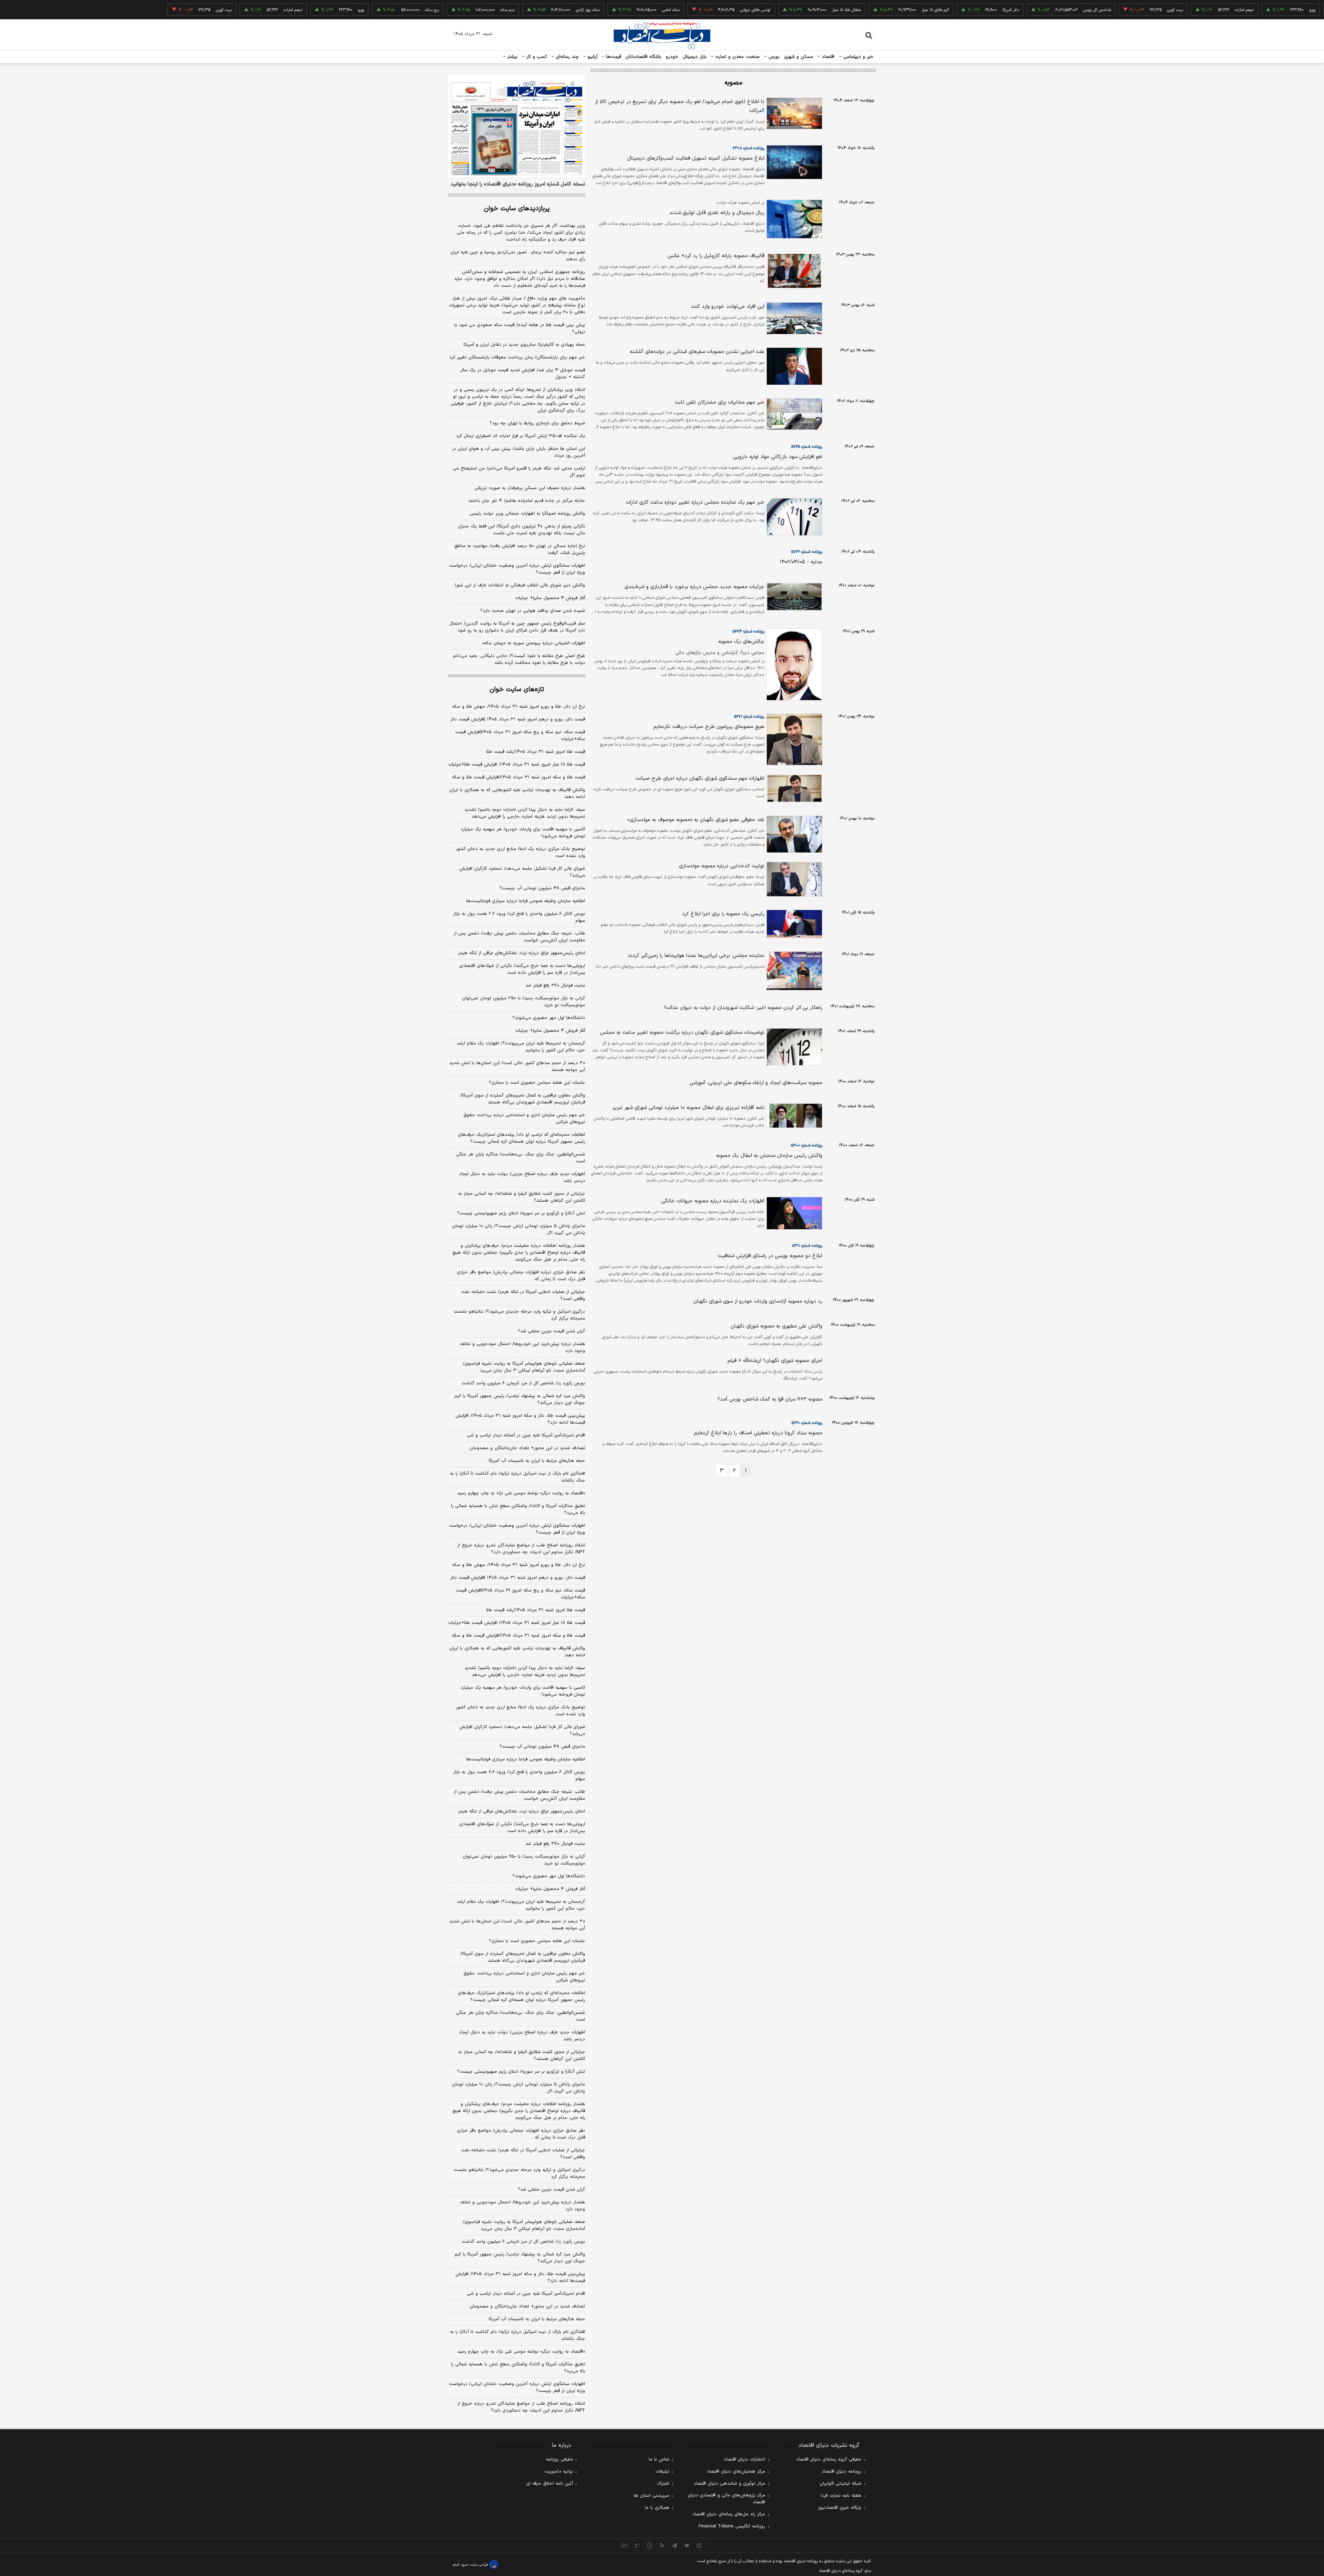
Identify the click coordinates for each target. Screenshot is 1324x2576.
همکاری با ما (657, 2508)
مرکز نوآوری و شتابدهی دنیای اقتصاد (729, 2484)
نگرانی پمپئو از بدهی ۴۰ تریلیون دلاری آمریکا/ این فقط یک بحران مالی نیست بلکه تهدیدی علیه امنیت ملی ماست (521, 530)
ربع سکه (1301, 10)
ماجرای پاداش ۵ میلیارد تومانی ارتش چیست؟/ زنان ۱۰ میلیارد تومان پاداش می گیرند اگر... (519, 1230)
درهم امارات (1162, 10)
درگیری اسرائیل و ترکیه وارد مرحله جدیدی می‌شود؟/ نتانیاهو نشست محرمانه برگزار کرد (519, 1315)
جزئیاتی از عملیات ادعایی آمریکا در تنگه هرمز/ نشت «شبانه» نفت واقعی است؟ (523, 1295)
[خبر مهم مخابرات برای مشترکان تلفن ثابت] (793, 414)
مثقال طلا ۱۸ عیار (764, 10)
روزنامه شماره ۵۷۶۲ (807, 552)
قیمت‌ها (613, 57)
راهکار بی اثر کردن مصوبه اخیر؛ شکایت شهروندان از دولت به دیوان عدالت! (743, 1008)
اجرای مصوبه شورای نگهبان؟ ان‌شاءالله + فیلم (775, 1361)
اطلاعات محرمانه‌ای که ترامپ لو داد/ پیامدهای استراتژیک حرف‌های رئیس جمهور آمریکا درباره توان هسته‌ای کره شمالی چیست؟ (521, 1138)
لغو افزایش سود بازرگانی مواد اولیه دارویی (778, 457)
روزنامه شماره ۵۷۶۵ (807, 447)
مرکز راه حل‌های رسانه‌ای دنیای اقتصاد (729, 2514)
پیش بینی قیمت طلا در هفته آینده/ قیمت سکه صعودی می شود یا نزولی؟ (520, 329)
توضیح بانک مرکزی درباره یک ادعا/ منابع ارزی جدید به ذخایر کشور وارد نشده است (520, 852)
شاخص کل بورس (1015, 10)
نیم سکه (425, 10)
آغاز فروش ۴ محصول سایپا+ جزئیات (550, 598)
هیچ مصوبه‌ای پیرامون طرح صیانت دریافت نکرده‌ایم (709, 727)
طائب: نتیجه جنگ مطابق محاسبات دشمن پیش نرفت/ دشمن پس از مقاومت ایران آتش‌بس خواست (519, 937)
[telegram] (674, 2545)
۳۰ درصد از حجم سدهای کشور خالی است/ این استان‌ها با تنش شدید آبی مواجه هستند (517, 1067)
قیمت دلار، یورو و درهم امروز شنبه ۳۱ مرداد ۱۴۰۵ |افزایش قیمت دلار (518, 719)
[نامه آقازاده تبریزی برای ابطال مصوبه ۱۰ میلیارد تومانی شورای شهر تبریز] (793, 1115)
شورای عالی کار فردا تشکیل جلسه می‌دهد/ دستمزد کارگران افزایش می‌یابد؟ (522, 872)
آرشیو (592, 57)
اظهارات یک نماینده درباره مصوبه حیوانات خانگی (713, 1201)
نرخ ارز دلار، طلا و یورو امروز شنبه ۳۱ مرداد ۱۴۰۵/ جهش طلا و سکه (519, 707)
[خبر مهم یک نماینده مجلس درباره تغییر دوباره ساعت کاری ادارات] (793, 517)
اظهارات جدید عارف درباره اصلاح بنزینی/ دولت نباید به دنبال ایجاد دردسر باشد (522, 1178)
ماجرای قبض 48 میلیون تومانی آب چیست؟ (542, 1747)
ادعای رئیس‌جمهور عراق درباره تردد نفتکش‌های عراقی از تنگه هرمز (522, 953)
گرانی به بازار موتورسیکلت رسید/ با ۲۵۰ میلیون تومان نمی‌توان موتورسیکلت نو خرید (524, 1002)
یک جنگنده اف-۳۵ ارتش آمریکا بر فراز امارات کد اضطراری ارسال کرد (521, 436)
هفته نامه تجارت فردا (841, 2496)
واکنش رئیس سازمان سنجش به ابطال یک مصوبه (769, 1156)
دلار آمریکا (929, 10)
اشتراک (663, 2484)
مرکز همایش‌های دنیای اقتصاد (736, 2472)
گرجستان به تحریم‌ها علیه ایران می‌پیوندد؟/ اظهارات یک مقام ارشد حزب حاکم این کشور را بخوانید (521, 1047)
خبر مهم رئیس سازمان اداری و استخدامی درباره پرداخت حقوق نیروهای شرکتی (524, 1119)
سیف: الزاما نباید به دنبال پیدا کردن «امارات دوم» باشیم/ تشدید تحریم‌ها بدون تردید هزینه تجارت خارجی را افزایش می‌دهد (525, 813)
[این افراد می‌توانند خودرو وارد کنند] (793, 318)
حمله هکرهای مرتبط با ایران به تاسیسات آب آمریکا (537, 1461)
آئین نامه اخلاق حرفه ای (550, 2484)
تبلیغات (662, 2472)
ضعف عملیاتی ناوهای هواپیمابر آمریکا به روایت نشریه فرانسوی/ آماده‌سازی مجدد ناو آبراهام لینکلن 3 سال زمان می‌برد (524, 2225)
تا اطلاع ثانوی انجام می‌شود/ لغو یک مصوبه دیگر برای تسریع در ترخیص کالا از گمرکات (680, 106)
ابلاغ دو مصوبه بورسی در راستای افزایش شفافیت (770, 1256)
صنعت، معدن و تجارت (737, 57)
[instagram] (699, 2545)
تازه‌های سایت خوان (517, 690)
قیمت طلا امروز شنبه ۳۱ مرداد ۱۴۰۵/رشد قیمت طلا (536, 752)
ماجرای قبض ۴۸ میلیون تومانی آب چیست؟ (542, 888)
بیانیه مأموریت (559, 2472)
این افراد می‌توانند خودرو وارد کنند (728, 307)
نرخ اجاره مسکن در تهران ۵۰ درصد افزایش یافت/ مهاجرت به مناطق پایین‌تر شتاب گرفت (520, 549)
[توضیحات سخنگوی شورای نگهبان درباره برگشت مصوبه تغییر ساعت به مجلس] (793, 1047)
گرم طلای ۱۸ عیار (853, 10)
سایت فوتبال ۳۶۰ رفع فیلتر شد (555, 986)
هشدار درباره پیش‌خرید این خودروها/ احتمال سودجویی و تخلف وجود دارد (523, 1347)
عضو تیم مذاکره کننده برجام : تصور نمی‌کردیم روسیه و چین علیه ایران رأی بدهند (518, 256)
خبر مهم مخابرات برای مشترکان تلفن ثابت (720, 402)
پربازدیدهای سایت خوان (517, 209)
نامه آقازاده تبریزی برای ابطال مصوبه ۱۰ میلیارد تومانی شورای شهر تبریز (688, 1108)
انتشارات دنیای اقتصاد (744, 2459)
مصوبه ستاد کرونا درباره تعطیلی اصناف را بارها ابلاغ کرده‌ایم (758, 1433)
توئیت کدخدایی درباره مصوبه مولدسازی (722, 866)
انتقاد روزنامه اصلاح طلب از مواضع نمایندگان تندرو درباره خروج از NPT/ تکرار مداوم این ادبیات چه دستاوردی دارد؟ (521, 1549)
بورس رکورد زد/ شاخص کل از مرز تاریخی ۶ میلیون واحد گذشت (523, 1383)
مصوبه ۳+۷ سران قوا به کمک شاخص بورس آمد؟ (770, 1399)
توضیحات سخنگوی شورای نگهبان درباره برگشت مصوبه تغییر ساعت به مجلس (682, 1033)
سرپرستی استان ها (651, 2496)
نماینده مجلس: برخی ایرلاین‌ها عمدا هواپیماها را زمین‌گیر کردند (696, 956)
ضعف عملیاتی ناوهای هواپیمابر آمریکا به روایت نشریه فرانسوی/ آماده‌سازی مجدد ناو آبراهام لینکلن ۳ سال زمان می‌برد (524, 1367)
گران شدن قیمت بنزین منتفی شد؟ (551, 1331)
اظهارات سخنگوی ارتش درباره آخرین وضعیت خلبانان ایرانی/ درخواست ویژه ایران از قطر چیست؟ (517, 569)
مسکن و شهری (799, 57)
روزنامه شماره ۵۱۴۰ (807, 1423)
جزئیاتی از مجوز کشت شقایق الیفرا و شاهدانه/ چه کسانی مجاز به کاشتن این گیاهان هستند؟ (522, 1197)
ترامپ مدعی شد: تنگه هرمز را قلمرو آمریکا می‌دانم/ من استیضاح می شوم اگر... (519, 472)
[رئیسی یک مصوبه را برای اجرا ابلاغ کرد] (793, 924)
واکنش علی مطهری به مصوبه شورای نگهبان (776, 1326)
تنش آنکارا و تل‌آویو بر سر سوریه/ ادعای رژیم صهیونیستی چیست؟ (521, 1213)
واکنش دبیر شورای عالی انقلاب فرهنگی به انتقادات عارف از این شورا (520, 585)
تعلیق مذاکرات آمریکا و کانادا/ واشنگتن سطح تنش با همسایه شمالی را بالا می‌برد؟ (518, 1509)
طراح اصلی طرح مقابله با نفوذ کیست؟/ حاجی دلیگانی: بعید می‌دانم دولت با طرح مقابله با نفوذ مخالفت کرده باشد (519, 659)
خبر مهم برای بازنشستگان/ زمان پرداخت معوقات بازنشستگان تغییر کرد (517, 357)
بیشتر (511, 57)
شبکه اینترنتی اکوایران (840, 2484)
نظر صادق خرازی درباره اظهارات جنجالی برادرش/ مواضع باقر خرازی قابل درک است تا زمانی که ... (521, 1276)
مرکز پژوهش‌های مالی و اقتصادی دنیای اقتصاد (726, 2499)
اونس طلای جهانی (673, 10)
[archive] (625, 2545)
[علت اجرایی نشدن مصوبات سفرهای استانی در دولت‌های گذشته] (793, 366)
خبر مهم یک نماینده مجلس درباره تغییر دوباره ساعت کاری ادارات (695, 502)
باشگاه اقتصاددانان (644, 57)
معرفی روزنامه (559, 2459)
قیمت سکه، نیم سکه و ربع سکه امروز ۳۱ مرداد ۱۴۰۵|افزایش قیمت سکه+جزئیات (520, 736)
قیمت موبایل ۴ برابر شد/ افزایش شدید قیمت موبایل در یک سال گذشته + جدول (523, 374)
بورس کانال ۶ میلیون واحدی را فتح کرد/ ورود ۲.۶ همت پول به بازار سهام (519, 917)
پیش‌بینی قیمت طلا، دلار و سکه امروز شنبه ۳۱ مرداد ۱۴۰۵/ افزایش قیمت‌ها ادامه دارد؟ (520, 1419)
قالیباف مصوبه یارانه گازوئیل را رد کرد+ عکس (716, 256)
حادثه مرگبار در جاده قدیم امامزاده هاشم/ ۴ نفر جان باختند (527, 501)
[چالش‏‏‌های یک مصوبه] (793, 664)
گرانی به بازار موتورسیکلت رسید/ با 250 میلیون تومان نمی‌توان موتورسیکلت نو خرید (524, 1860)
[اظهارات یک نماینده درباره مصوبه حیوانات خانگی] (793, 1213)
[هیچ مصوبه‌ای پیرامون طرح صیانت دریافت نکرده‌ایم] (793, 739)
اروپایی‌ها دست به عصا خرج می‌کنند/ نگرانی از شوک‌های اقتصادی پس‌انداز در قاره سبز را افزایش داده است (522, 969)
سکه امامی (589, 10)
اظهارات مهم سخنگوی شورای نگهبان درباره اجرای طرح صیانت (700, 779)
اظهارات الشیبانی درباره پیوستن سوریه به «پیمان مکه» (534, 643)
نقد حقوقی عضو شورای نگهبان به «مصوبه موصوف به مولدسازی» (696, 820)
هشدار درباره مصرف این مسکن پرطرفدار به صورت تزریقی (530, 488)
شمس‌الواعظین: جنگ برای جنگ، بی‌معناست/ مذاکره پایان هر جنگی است (520, 1158)
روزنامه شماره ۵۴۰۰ (807, 1145)
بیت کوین (1093, 10)
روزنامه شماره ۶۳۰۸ (749, 148)
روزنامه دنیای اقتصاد (842, 2472)
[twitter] (687, 2545)
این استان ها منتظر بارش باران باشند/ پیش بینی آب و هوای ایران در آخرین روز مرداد (519, 452)
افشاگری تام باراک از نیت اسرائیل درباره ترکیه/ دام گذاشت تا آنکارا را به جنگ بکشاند (518, 1477)
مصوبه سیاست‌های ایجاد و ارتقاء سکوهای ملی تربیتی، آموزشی (756, 1083)
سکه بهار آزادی (506, 10)
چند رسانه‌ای (566, 57)
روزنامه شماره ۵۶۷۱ (749, 717)
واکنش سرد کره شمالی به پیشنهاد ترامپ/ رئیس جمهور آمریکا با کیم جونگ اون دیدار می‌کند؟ (520, 1400)
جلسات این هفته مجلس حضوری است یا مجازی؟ (537, 1083)
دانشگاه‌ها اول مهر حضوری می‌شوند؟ (549, 1018)
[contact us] (637, 2545)
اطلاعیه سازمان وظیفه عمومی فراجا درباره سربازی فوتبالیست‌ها (526, 901)
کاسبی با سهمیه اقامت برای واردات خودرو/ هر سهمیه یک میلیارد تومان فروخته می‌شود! (523, 833)
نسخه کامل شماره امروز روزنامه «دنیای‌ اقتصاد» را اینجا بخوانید (518, 184)
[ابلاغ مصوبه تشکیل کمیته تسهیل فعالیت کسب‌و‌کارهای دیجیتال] (793, 162)
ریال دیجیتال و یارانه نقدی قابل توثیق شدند (717, 213)
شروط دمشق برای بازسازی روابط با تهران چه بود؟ (537, 423)
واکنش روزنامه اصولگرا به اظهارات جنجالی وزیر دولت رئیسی (527, 514)
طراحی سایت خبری (475, 2565)
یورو (1230, 10)
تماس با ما (659, 2459)
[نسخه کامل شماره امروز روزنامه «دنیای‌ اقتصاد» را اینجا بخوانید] (517, 126)
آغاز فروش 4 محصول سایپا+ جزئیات (550, 1889)
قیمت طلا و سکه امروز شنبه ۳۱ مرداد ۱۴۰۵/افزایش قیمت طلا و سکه (519, 777)
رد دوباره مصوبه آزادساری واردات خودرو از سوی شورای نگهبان (758, 1301)
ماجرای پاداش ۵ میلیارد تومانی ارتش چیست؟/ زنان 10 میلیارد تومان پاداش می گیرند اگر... (519, 2088)
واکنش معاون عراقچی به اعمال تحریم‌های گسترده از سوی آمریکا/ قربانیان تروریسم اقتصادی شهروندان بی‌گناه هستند (523, 1099)
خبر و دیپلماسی (858, 57)
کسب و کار (536, 57)
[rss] (662, 2545)
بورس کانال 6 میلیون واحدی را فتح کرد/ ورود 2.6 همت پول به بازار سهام (519, 1776)
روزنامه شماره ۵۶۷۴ (749, 632)
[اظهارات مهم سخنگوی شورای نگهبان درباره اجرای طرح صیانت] (793, 788)
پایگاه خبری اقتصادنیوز (840, 2508)
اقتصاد (827, 57)
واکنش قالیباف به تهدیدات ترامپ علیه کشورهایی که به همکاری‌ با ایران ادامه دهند (517, 794)
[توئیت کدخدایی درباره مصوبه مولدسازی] (793, 879)
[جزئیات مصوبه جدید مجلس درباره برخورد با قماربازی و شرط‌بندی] (793, 597)
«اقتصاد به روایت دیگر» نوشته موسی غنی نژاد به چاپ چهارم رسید (521, 1493)
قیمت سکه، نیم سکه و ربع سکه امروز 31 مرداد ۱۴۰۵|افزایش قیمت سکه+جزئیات (520, 1594)
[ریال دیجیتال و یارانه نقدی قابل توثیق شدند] (793, 219)
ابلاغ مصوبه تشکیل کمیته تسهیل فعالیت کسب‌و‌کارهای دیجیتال (696, 158)
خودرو (672, 57)
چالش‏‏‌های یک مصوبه (741, 642)
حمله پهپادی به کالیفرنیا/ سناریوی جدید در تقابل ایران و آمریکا (524, 345)
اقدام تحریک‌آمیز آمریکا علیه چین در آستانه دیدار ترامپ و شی (526, 1435)
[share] (650, 2545)
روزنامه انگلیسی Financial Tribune (732, 2526)
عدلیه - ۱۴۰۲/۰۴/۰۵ (801, 562)
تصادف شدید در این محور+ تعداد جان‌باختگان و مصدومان (527, 1448)
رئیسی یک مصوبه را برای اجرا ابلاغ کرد (723, 914)
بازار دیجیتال (695, 57)
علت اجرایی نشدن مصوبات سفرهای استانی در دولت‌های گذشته (697, 352)
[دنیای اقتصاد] (662, 36)
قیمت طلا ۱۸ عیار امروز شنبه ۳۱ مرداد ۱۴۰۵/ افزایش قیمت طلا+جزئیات (517, 765)
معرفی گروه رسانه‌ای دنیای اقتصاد (829, 2459)
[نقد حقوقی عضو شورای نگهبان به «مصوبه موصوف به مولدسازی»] (793, 834)
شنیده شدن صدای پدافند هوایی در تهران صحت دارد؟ (533, 611)
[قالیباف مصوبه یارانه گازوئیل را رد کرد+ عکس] (793, 270)
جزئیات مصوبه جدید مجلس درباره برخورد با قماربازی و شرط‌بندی (694, 587)
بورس (773, 57)
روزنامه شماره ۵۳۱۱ (807, 1246)
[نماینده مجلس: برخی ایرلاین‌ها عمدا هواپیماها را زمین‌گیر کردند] (793, 971)
